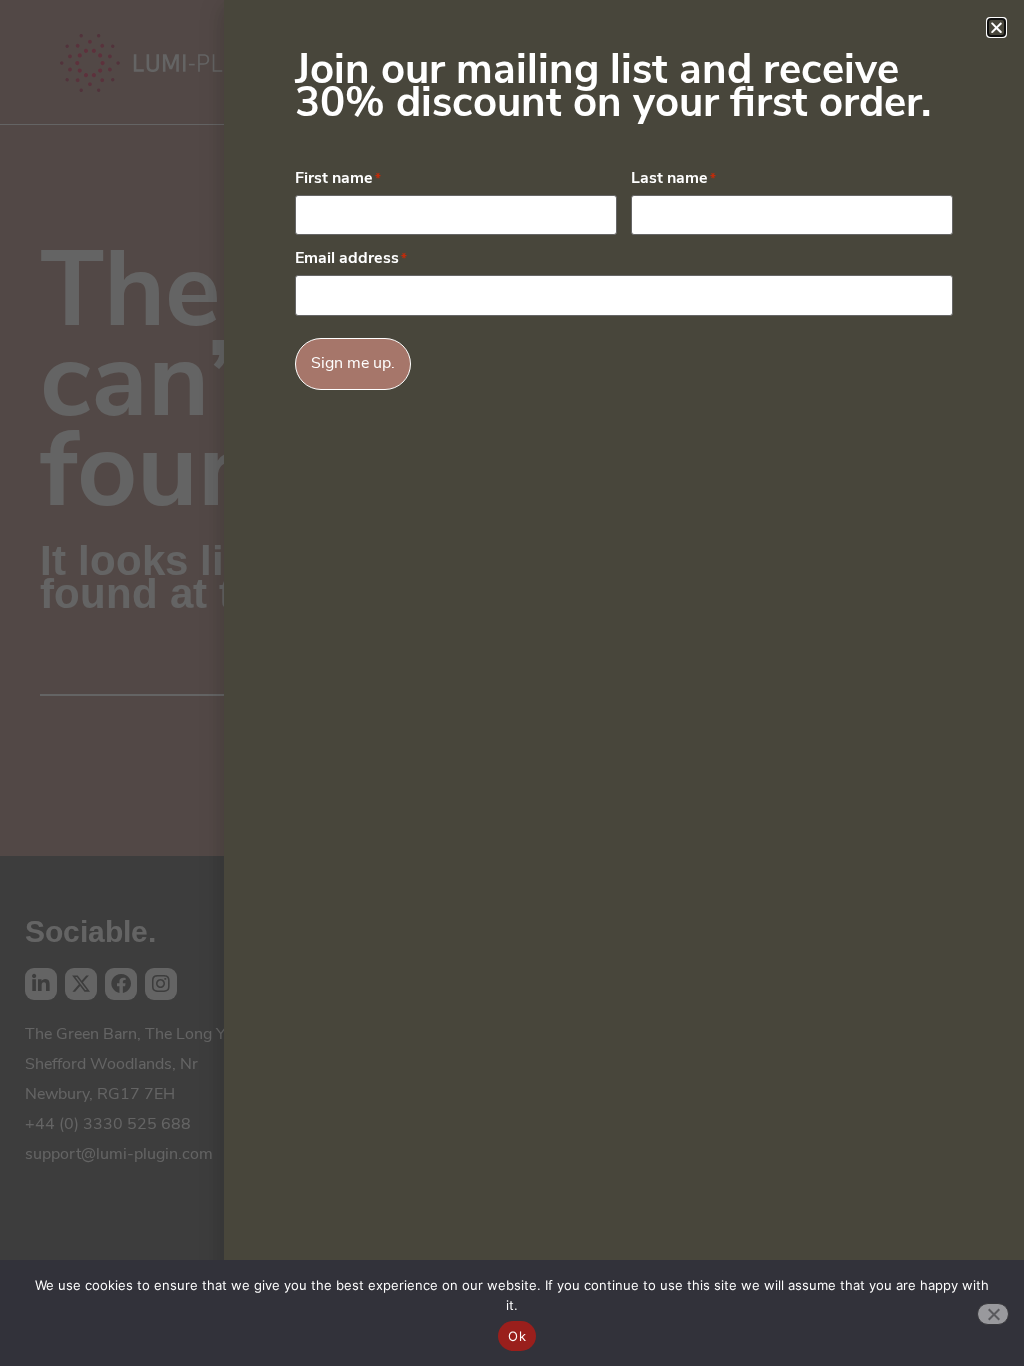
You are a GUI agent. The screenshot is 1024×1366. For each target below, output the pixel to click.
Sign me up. (353, 364)
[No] (993, 1314)
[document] (512, 683)
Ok (517, 1336)
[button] (996, 27)
